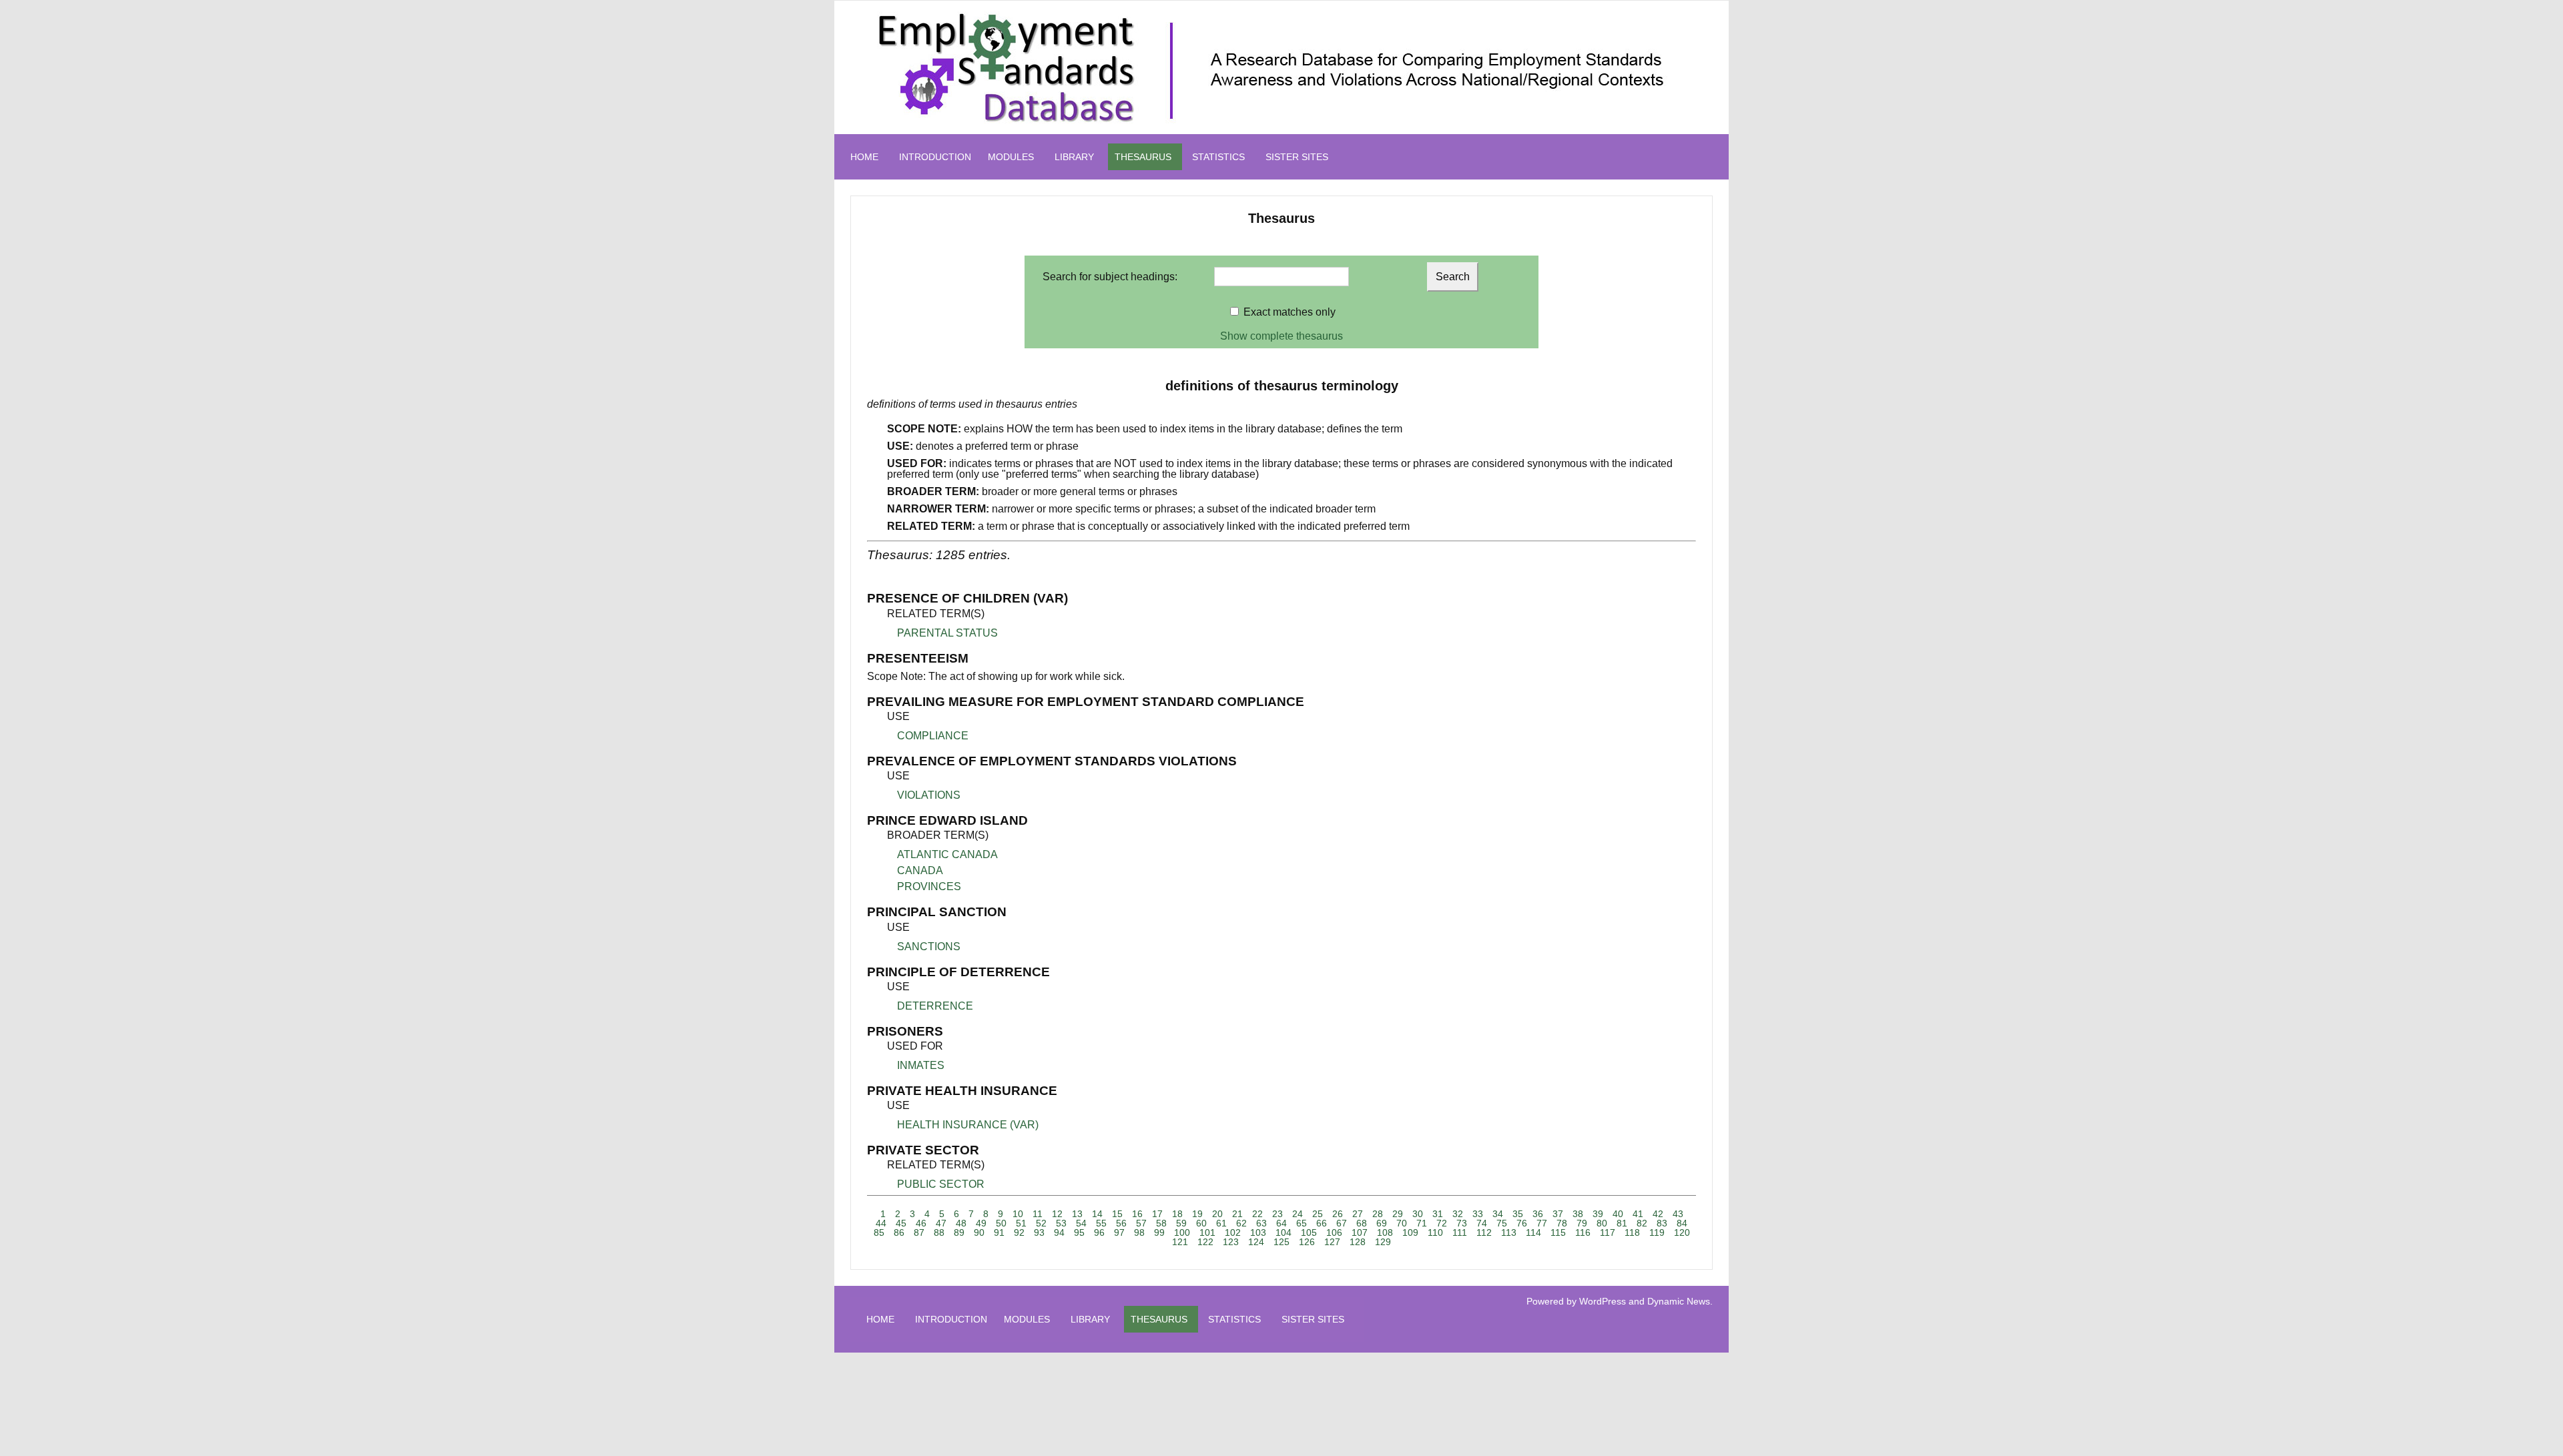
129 (1383, 1242)
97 (1119, 1232)
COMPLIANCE (933, 736)
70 (1402, 1223)
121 (1180, 1242)
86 (899, 1232)
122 (1205, 1242)
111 (1460, 1232)
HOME (864, 157)
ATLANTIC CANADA (947, 854)
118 (1632, 1232)
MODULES (1011, 157)
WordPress (1603, 1301)
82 (1642, 1223)
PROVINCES (929, 886)
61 (1221, 1223)
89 (959, 1232)
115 (1558, 1232)
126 (1307, 1242)
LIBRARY (1074, 157)
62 (1241, 1223)
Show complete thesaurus (1281, 336)
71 (1422, 1223)
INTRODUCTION (935, 157)
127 (1332, 1242)
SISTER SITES (1297, 157)
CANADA (920, 870)
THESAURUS (1143, 157)
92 (1019, 1232)
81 (1622, 1223)
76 (1522, 1223)
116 (1583, 1232)
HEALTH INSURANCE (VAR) (968, 1125)
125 (1281, 1242)
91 (999, 1232)
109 (1410, 1232)
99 (1159, 1232)
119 (1657, 1232)
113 (1509, 1232)
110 (1435, 1232)
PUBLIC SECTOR (941, 1184)
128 (1358, 1242)
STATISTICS (1218, 157)
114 (1533, 1232)
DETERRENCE (935, 1006)
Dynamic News (1679, 1301)
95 (1079, 1232)
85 (879, 1232)
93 (1039, 1232)
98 (1139, 1232)
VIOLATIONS (929, 795)
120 (1682, 1232)
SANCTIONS (929, 947)
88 (939, 1232)
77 (1542, 1223)
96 (1099, 1232)
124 (1256, 1242)
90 (979, 1232)
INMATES (921, 1065)
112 (1484, 1232)
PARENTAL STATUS (947, 633)
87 (919, 1232)
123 (1231, 1242)
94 (1059, 1232)
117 (1608, 1232)
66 (1322, 1223)
